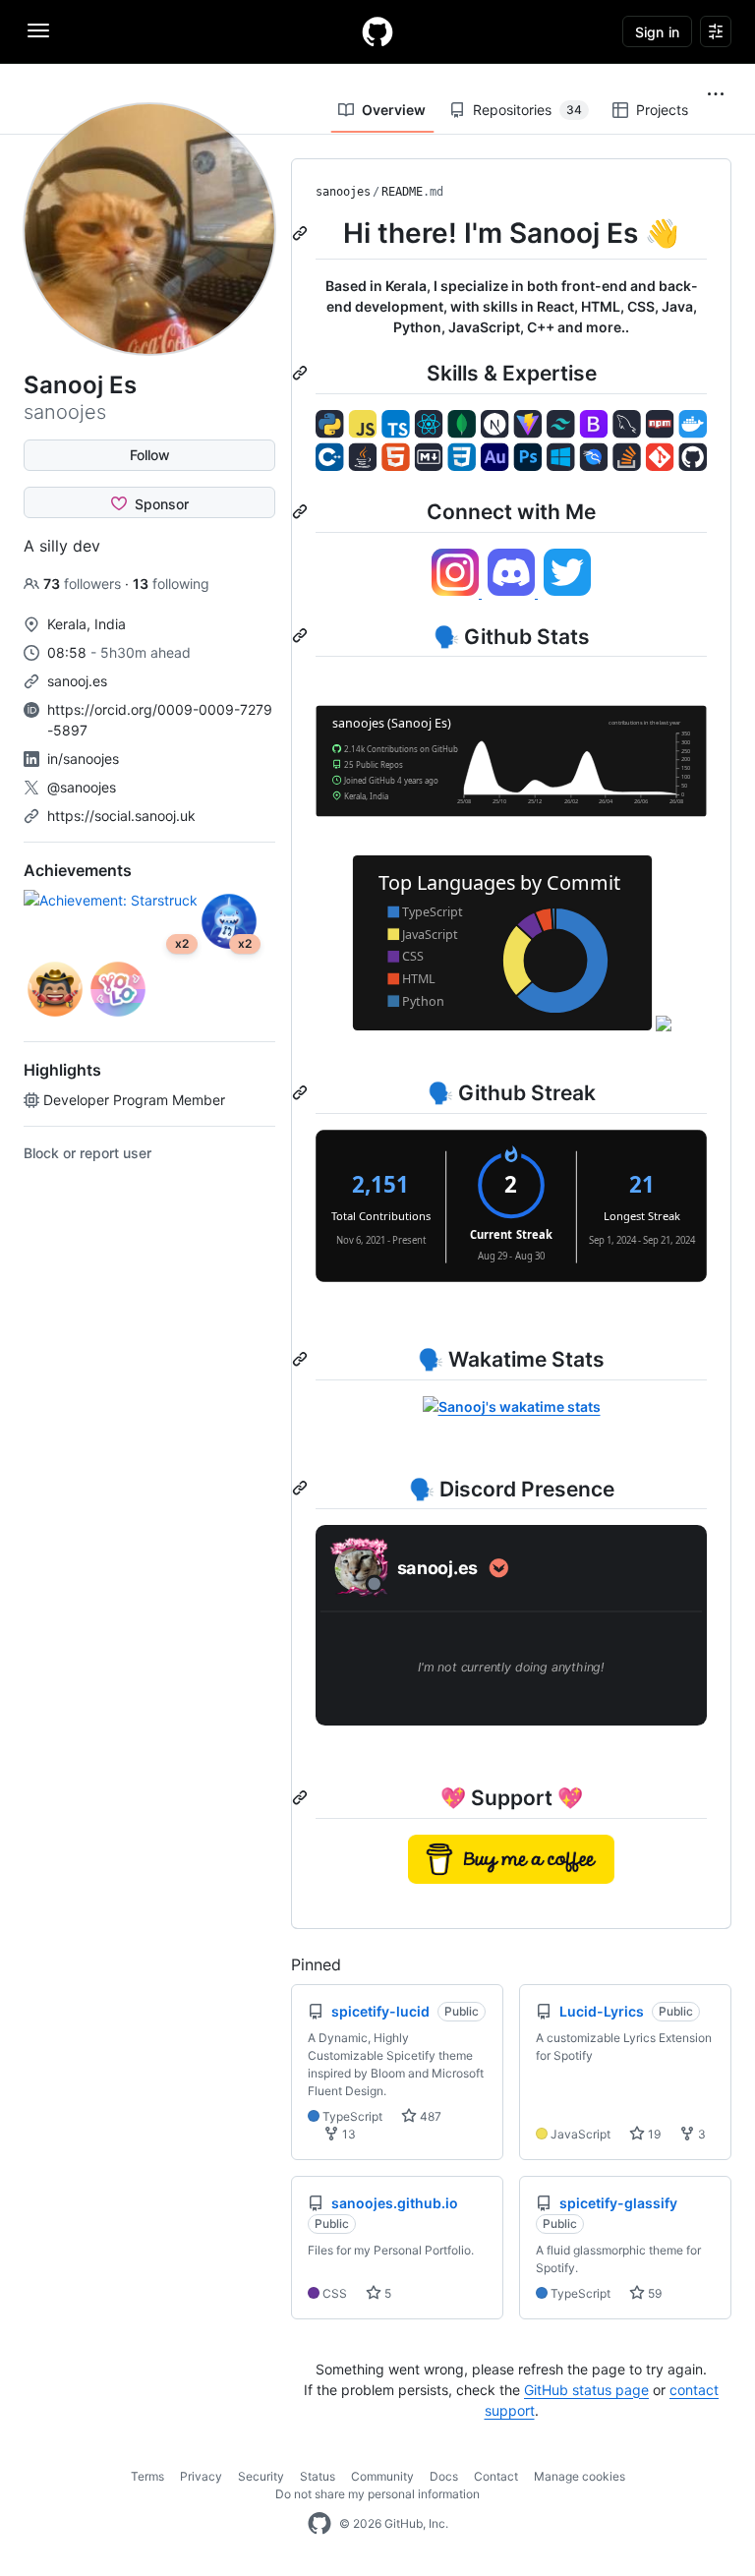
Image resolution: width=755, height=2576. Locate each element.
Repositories (527, 110)
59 (653, 2293)
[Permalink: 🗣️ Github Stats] (302, 636)
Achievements (78, 870)
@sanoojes (82, 787)
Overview (394, 110)
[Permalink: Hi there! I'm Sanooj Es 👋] (302, 233)
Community (382, 2476)
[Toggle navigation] (38, 30)
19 (653, 2134)
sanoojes (343, 192)
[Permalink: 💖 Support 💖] (302, 1797)
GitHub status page (586, 2390)
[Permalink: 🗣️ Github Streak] (302, 1092)
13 (348, 2134)
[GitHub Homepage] (319, 2524)
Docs (444, 2476)
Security (261, 2476)
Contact (496, 2476)
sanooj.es (77, 681)
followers (84, 584)
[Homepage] (377, 31)
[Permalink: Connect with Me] (302, 511)
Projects (662, 110)
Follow (150, 455)
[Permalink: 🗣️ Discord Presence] (302, 1489)
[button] (716, 94)
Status (318, 2476)
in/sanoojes (83, 759)
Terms (147, 2476)
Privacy (201, 2476)
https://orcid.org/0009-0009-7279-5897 (160, 720)
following (171, 584)
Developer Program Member (134, 1100)
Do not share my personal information (377, 2494)
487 (429, 2116)
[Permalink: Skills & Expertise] (302, 373)
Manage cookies (580, 2476)
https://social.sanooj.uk (121, 816)
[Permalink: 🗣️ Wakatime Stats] (302, 1359)
